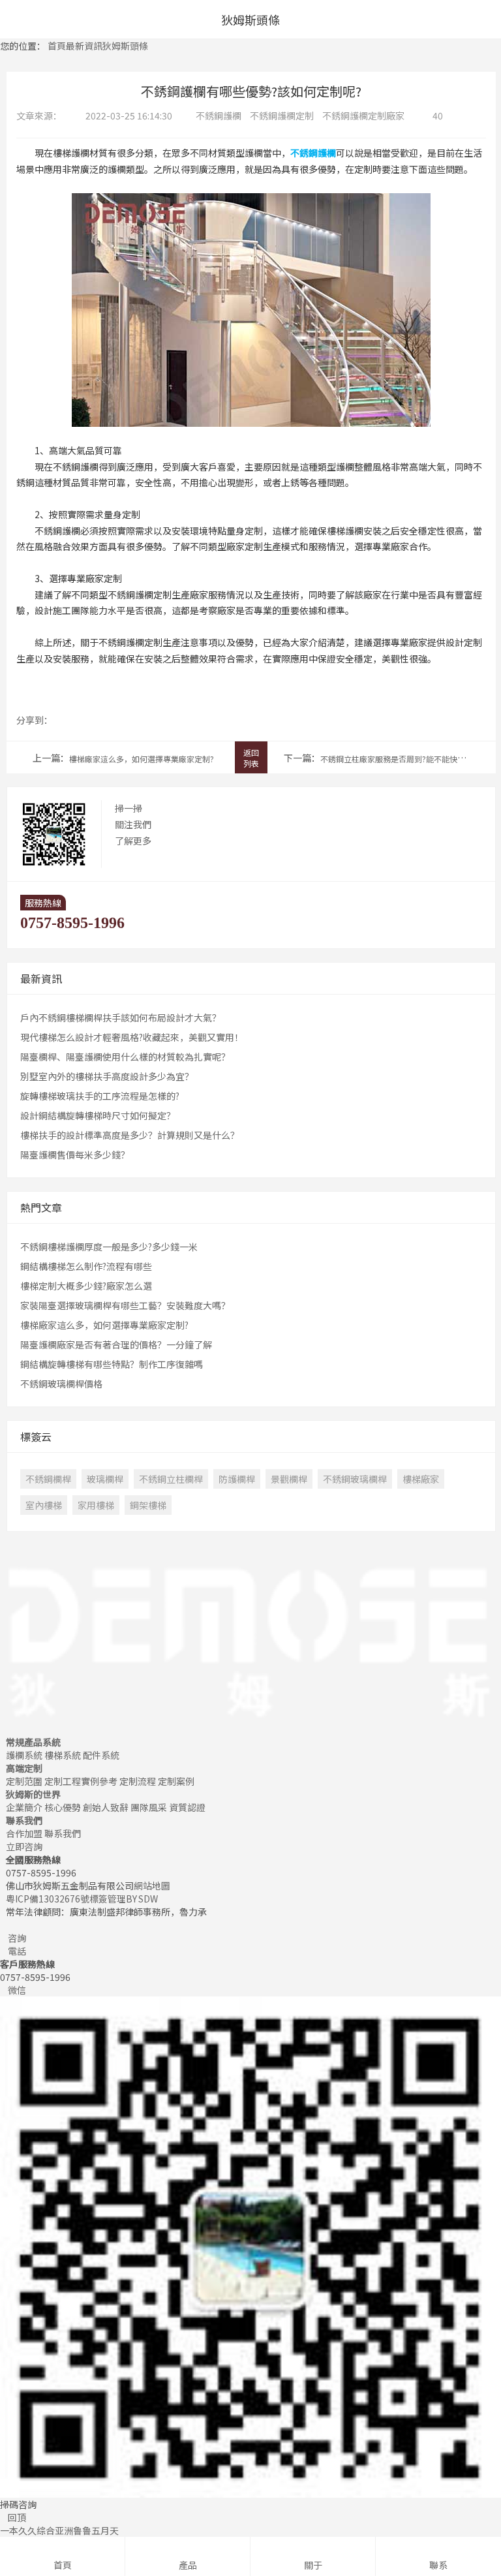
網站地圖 (152, 1885)
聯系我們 (24, 1820)
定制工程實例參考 (81, 1781)
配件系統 (101, 1755)
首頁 (57, 46)
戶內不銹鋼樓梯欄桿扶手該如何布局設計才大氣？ (121, 1017)
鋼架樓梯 (148, 1505)
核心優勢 (63, 1807)
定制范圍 (24, 1781)
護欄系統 (24, 1755)
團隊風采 (149, 1807)
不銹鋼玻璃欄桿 (355, 1479)
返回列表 (251, 758)
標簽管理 (108, 1899)
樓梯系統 (63, 1755)
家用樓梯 (96, 1505)
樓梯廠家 (421, 1479)
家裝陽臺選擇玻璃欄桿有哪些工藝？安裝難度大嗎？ (125, 1305)
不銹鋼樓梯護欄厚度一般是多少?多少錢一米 (109, 1247)
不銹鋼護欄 (219, 116)
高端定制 (24, 1768)
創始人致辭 (106, 1807)
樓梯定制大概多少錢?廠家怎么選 (86, 1286)
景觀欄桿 (289, 1479)
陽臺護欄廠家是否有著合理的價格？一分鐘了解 (116, 1344)
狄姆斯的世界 (33, 1794)
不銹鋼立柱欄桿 (171, 1479)
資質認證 (187, 1807)
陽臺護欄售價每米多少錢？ (75, 1155)
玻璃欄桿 (105, 1479)
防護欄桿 (237, 1479)
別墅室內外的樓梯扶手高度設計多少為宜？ (107, 1076)
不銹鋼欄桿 (48, 1479)
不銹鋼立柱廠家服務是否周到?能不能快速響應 (401, 759)
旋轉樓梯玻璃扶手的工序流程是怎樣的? (100, 1096)
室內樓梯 (44, 1505)
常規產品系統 (33, 1742)
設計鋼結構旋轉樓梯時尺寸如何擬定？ (98, 1115)
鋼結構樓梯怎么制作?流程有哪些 (86, 1266)
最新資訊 (84, 46)
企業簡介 (24, 1807)
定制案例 (176, 1781)
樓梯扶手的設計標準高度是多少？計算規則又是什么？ (130, 1135)
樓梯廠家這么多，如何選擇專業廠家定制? (142, 759)
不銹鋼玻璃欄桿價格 (61, 1384)
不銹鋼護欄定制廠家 (363, 116)
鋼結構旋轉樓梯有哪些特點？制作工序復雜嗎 (112, 1364)
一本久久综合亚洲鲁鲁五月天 (59, 2530)
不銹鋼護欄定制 (282, 116)
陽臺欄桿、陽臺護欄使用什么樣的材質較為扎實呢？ (125, 1057)
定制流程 (138, 1781)
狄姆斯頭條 (125, 46)
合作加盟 (24, 1833)
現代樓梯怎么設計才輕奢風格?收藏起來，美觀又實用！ (132, 1037)
